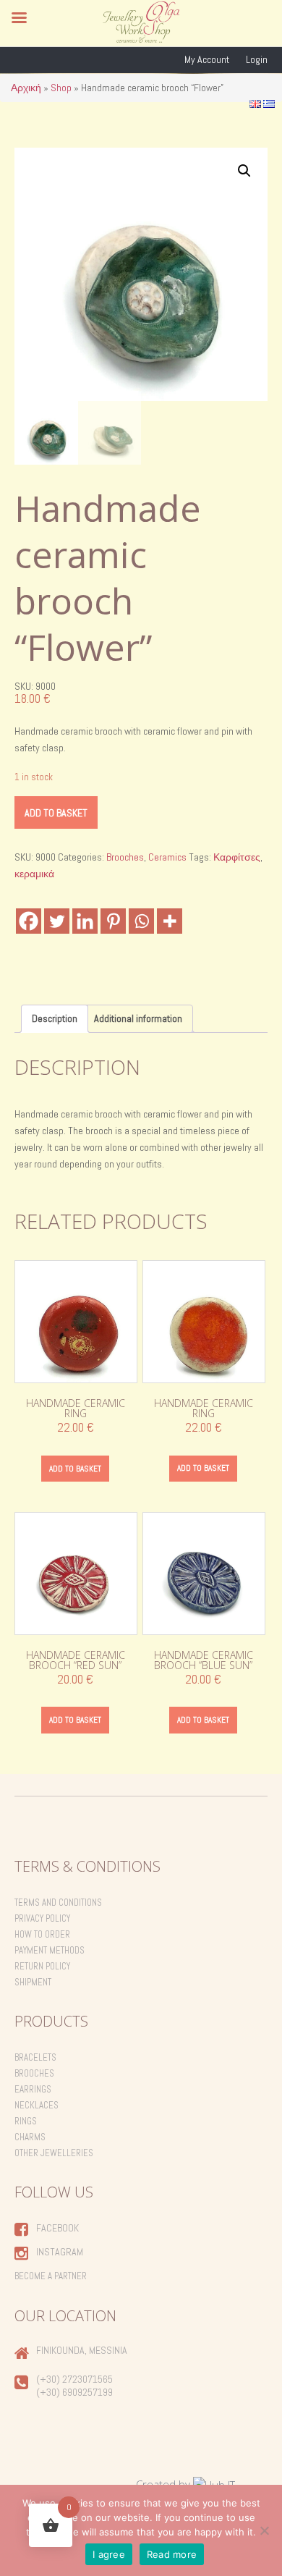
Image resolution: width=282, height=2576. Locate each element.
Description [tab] (55, 1018)
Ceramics (167, 857)
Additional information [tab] (138, 1018)
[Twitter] (57, 921)
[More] (170, 921)
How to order (42, 1934)
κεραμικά (34, 874)
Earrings (33, 2089)
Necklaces (37, 2105)
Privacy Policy (42, 1918)
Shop (61, 88)
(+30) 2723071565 (74, 2379)
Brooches (125, 857)
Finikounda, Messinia (82, 2350)
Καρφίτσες (237, 857)
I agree (109, 2554)
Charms (30, 2137)
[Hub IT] (214, 2484)
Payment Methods (50, 1950)
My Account (207, 59)
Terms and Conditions (58, 1903)
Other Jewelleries (54, 2153)
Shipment (33, 1982)
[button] (244, 171)
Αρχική (26, 88)
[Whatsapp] (141, 921)
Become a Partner (51, 2276)
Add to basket (56, 813)
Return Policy (42, 1966)
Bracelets (35, 2057)
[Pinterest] (113, 921)
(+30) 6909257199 (74, 2392)
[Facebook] (29, 921)
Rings (26, 2121)
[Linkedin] (85, 921)
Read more (172, 2554)
